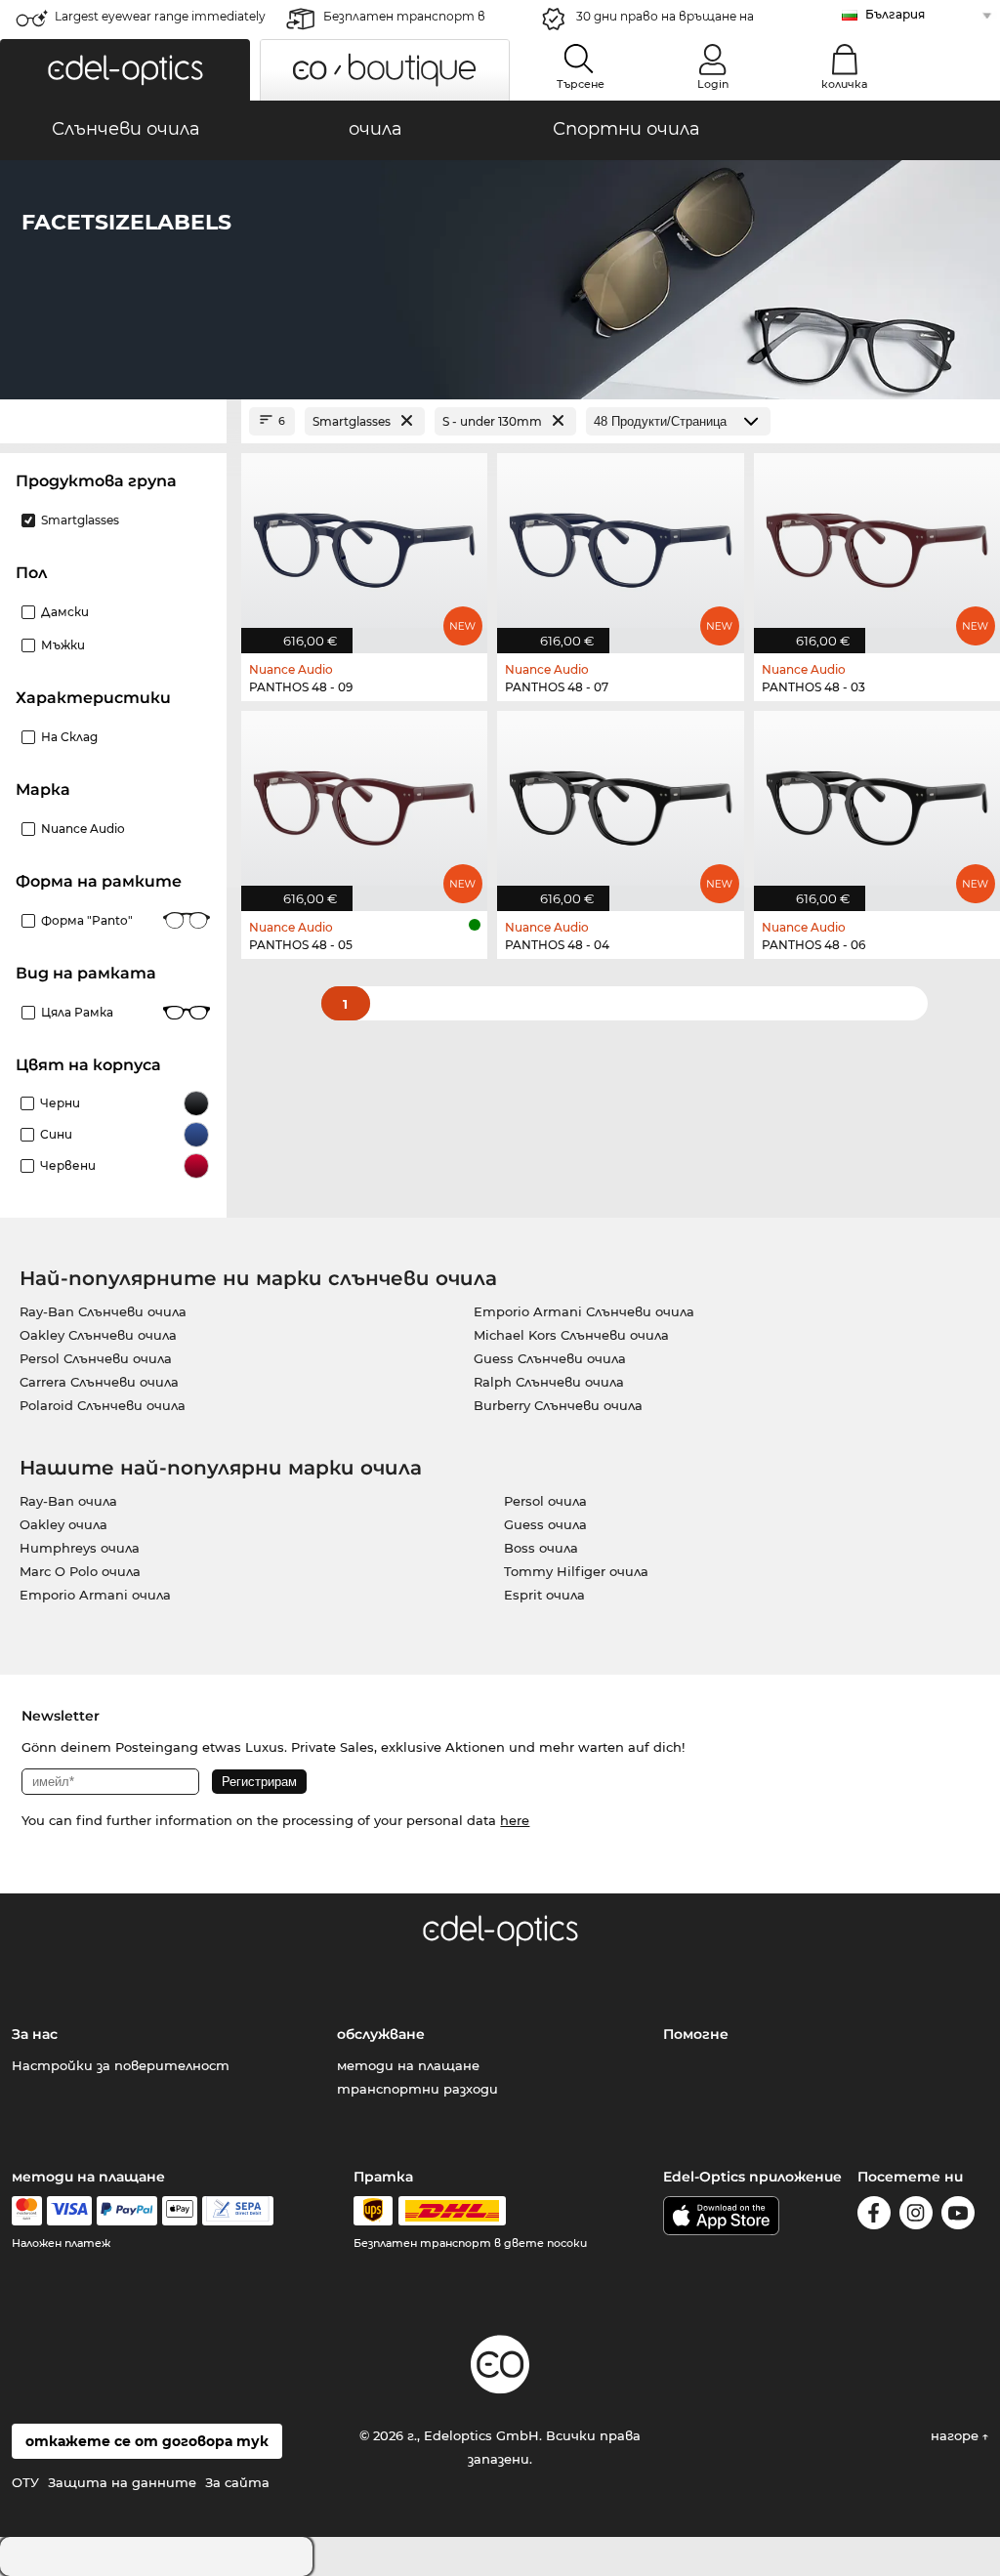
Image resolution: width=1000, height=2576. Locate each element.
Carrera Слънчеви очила (99, 1382)
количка (844, 84)
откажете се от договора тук (147, 2441)
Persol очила (545, 1501)
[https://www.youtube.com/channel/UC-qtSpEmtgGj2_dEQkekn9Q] (958, 2216)
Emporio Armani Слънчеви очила (584, 1311)
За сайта (237, 2482)
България (895, 14)
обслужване (381, 2034)
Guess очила (545, 1524)
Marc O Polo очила (80, 1571)
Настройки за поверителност (121, 2065)
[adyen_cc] (26, 2211)
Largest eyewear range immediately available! (160, 22)
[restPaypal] (127, 2211)
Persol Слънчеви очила (96, 1358)
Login (713, 84)
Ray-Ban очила (68, 1501)
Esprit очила (544, 1595)
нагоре (957, 2435)
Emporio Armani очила (95, 1595)
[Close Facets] (113, 421)
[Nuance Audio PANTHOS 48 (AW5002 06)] (877, 801)
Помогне (696, 2034)
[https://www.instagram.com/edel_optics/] (916, 2216)
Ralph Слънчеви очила (549, 1382)
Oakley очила (63, 1524)
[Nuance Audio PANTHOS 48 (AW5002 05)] (364, 801)
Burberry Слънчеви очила (558, 1405)
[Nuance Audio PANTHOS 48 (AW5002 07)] (620, 543)
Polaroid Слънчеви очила (103, 1405)
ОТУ (25, 2482)
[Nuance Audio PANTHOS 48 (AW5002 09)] (364, 543)
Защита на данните (122, 2482)
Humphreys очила (80, 1548)
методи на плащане (408, 2065)
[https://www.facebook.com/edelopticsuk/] (874, 2216)
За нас (35, 2034)
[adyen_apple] (180, 2211)
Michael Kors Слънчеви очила (571, 1335)
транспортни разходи (417, 2089)
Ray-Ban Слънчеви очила (103, 1311)
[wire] (238, 2211)
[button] (125, 70)
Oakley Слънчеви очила (98, 1335)
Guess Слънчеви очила (550, 1358)
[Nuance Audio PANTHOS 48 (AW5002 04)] (620, 801)
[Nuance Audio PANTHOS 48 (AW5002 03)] (877, 543)
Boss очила (541, 1548)
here (515, 1820)
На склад (69, 737)
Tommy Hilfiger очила (576, 1571)
